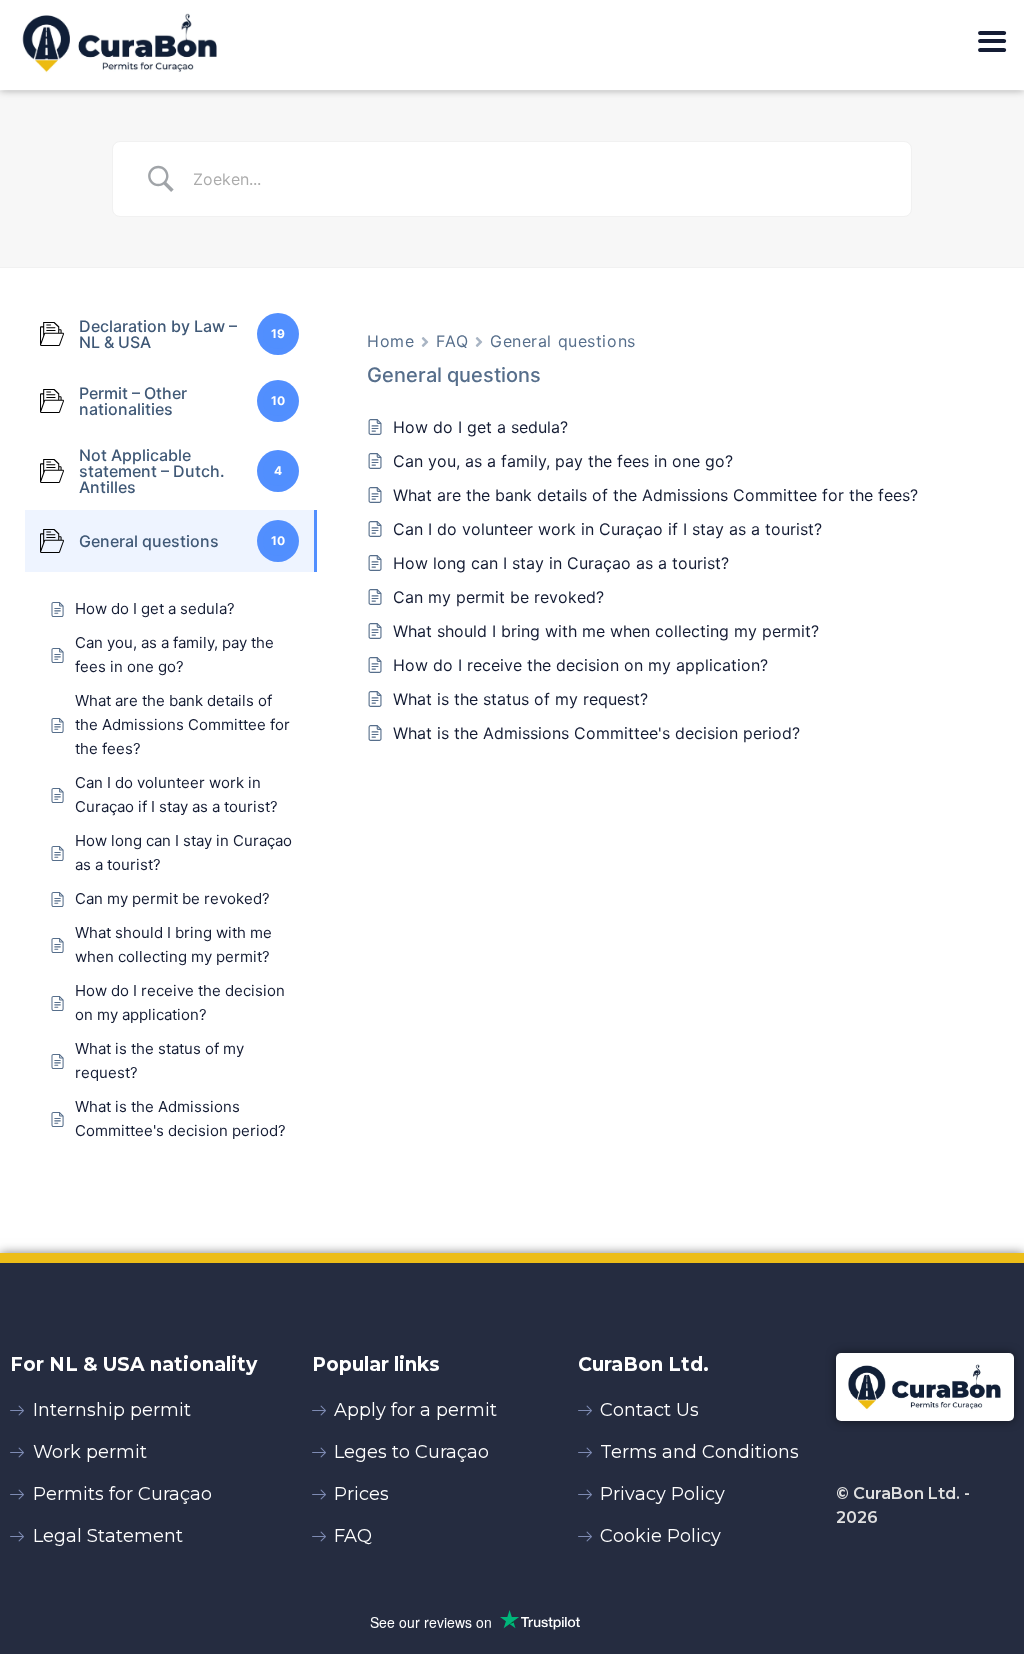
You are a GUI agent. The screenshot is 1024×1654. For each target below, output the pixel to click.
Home (390, 341)
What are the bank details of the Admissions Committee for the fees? (655, 495)
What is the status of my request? (520, 699)
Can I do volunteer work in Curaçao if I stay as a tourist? (607, 529)
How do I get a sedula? (483, 427)
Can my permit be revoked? (498, 597)
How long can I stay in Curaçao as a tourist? (561, 563)
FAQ (452, 341)
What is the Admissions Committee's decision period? (596, 733)
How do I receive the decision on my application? (580, 665)
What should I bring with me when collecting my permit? (608, 631)
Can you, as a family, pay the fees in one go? (563, 461)
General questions (563, 341)
